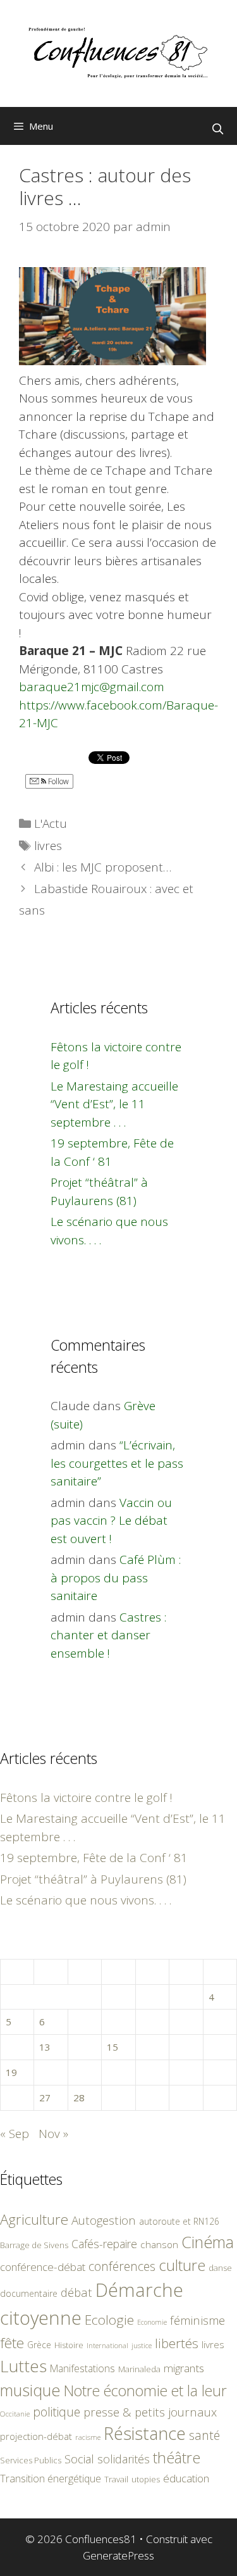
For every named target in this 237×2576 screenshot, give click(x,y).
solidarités (124, 2459)
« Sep (15, 2134)
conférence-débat (43, 2267)
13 (45, 2047)
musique (30, 2390)
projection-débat (36, 2436)
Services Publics (31, 2460)
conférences (122, 2266)
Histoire (69, 2345)
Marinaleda (139, 2369)
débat (76, 2292)
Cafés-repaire (104, 2244)
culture (182, 2265)
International (107, 2345)
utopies (146, 2479)
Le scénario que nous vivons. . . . (86, 1900)
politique (57, 2412)
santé (204, 2435)
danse (220, 2268)
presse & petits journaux (150, 2412)
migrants (184, 2368)
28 (79, 2098)
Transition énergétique (51, 2479)
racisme (88, 2437)
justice (142, 2345)
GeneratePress (118, 2555)
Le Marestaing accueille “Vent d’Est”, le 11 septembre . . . (114, 1104)
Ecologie (109, 2320)
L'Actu (51, 823)
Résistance (145, 2433)
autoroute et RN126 (179, 2221)
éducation (186, 2478)
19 (11, 2072)
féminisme (197, 2320)
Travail (116, 2479)
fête (12, 2343)
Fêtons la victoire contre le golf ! (86, 1798)
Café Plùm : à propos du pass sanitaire (116, 1578)
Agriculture (34, 2219)
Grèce (39, 2345)
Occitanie (15, 2414)
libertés (177, 2343)
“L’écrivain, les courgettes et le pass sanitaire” (117, 1463)
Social (79, 2459)
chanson (159, 2245)
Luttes (23, 2366)
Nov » (53, 2134)
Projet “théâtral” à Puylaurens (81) (93, 1879)
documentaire (29, 2293)
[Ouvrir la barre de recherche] (217, 129)
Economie (152, 2322)
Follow (58, 781)
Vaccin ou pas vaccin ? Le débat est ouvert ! (111, 1521)
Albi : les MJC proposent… (103, 867)
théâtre (177, 2458)
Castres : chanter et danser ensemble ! (108, 1635)
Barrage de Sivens (34, 2245)
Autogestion (104, 2220)
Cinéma (208, 2242)
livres (48, 846)
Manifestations (82, 2368)
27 (45, 2098)
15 (112, 2047)
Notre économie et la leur (145, 2391)
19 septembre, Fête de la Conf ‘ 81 (94, 1858)
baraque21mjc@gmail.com (92, 687)
